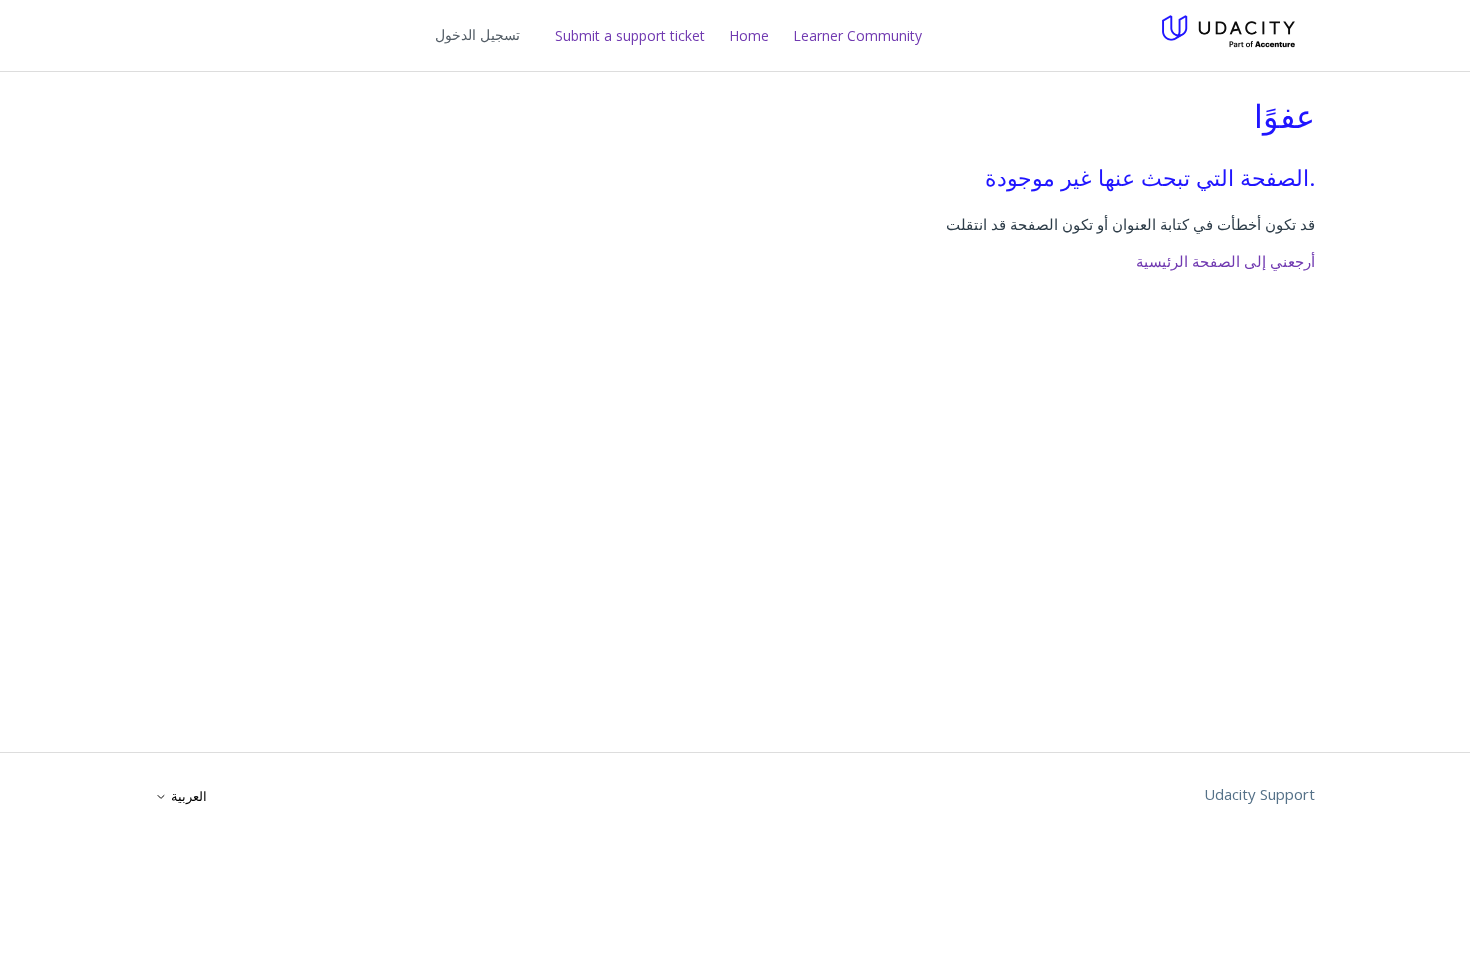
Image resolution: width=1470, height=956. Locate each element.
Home (749, 35)
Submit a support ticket (630, 35)
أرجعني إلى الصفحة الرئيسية (1225, 261)
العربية (187, 796)
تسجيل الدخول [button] (477, 34)
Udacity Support (1259, 794)
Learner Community (857, 35)
